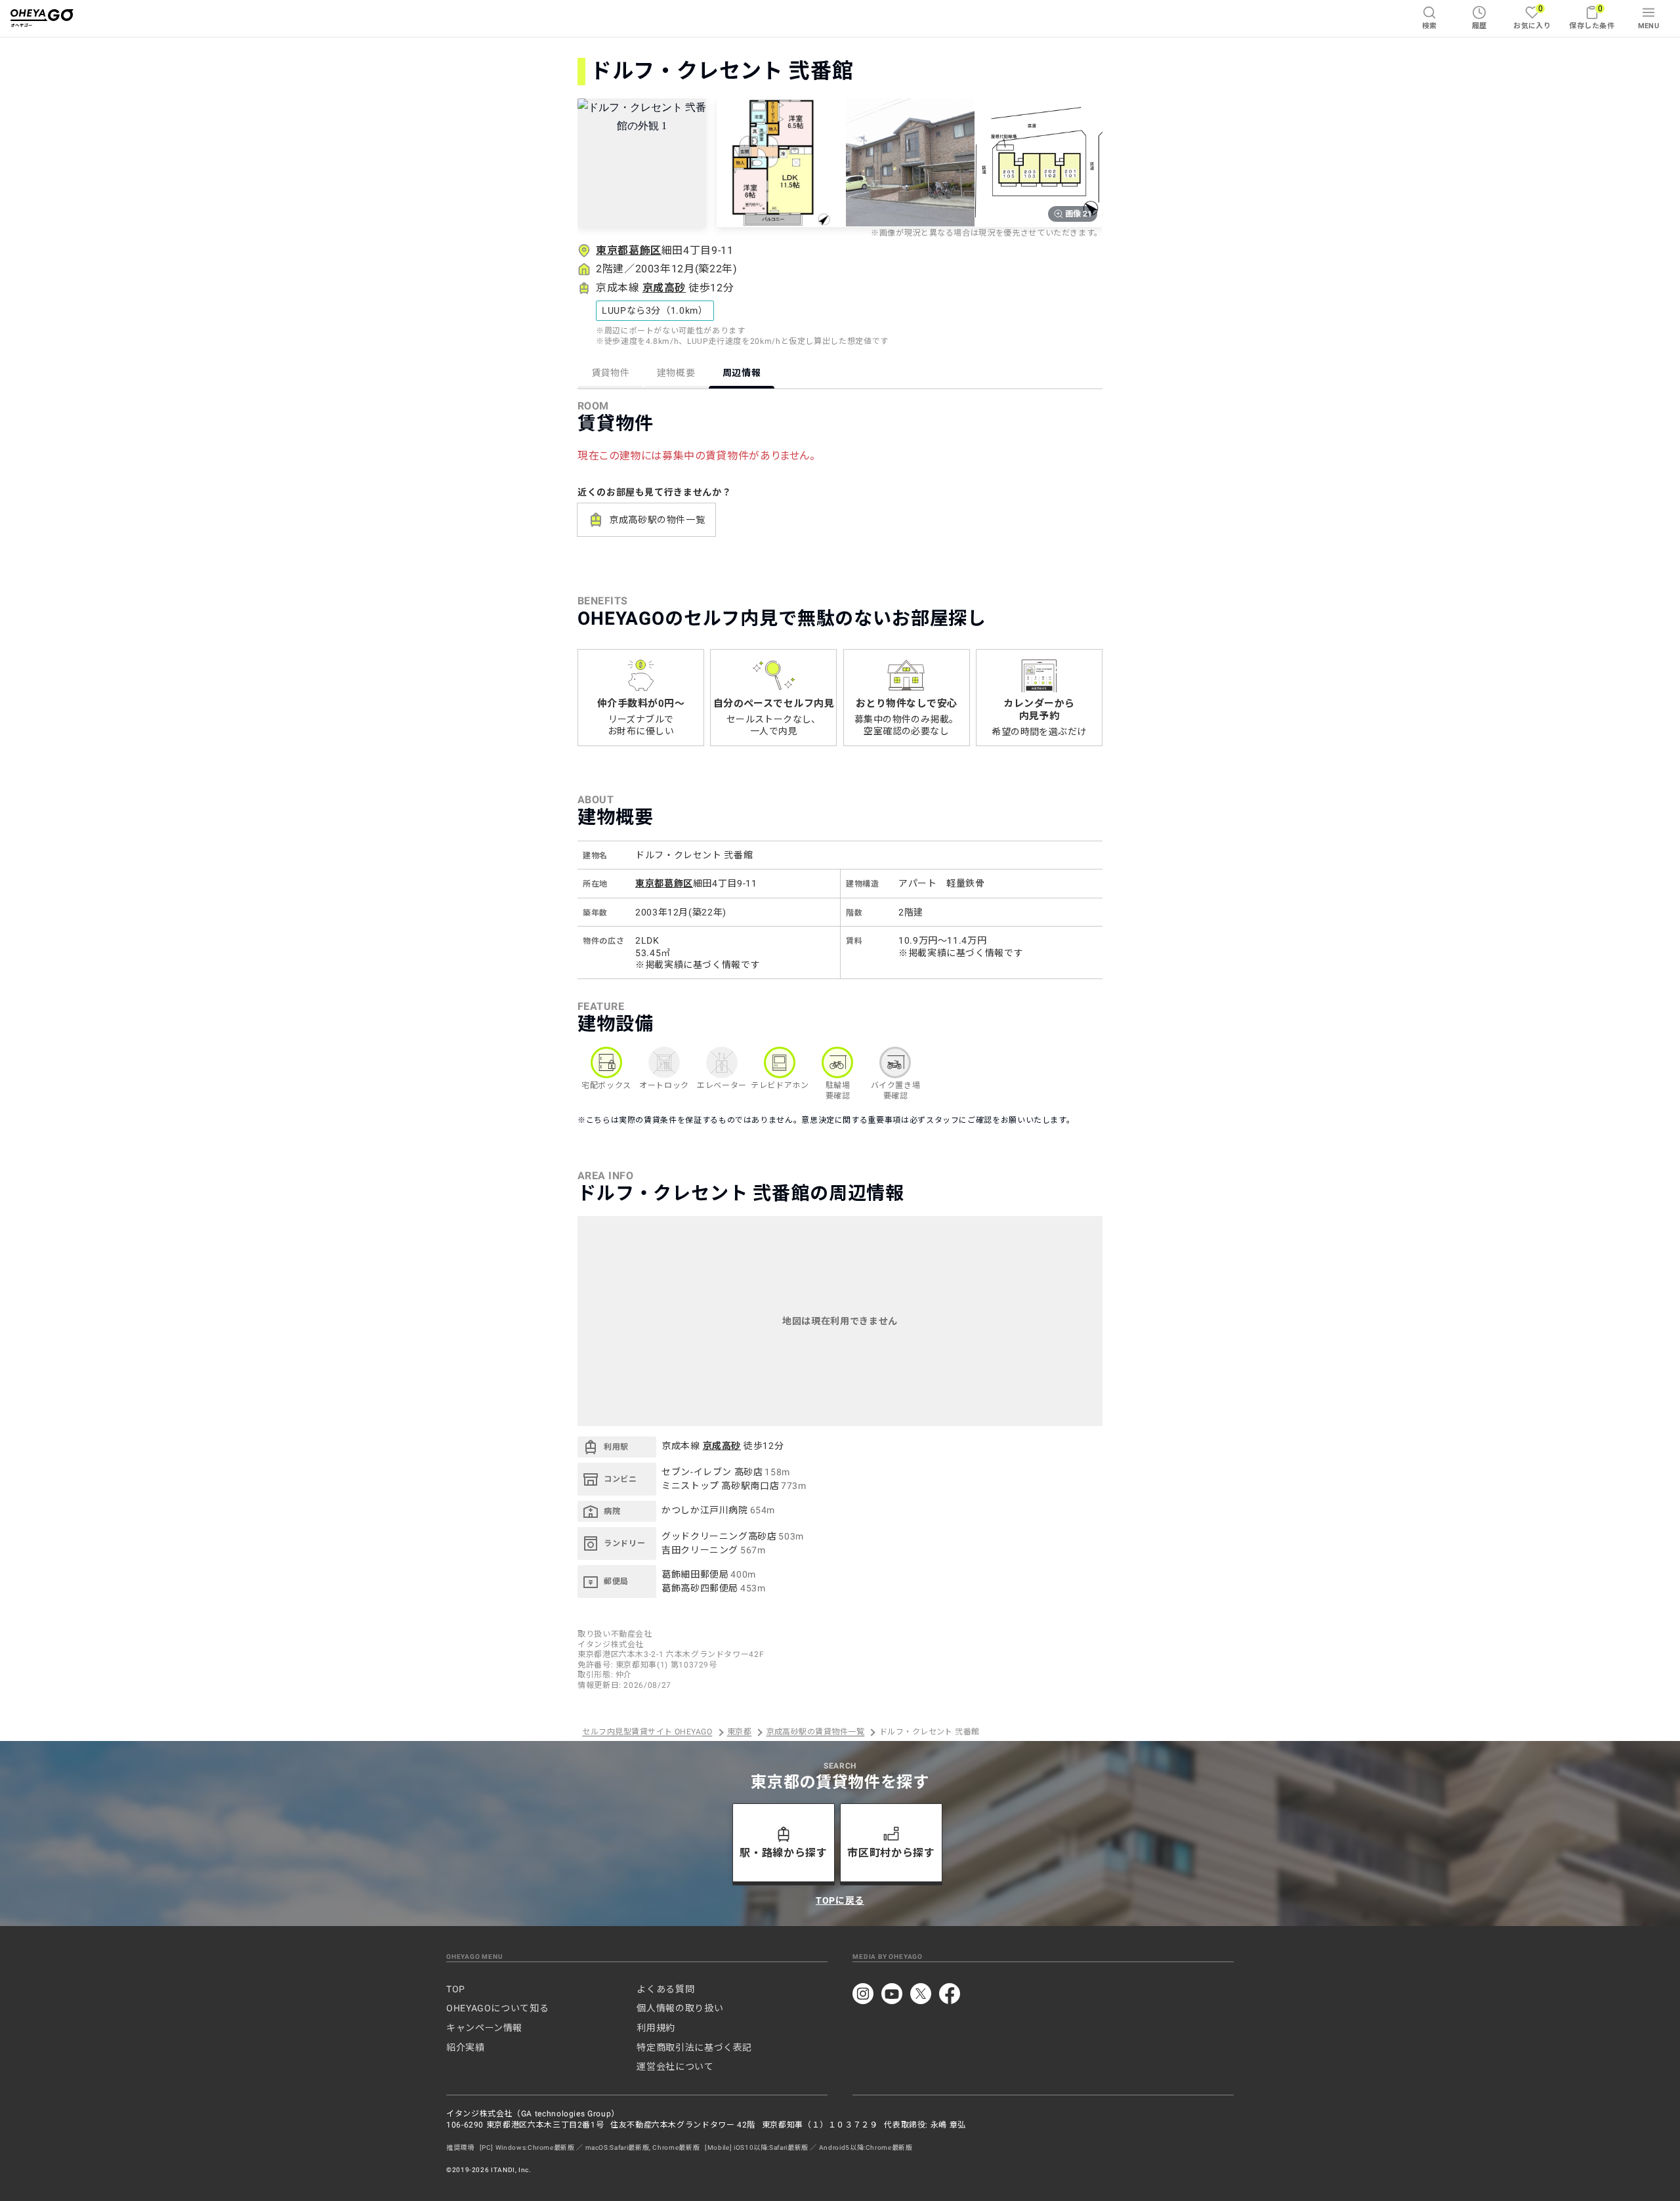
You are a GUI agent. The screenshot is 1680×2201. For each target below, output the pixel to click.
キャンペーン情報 (484, 2028)
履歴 (1480, 26)
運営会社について (675, 2066)
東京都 (739, 1732)
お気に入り (1532, 17)
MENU (1649, 26)
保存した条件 (1592, 17)
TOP (456, 1989)
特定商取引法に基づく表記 (694, 2047)
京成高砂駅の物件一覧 (657, 520)
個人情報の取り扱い (680, 2008)
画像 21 (1079, 214)
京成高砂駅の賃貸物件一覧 (816, 1732)
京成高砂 (664, 288)
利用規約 (656, 2028)
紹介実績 (466, 2047)
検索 (1430, 26)
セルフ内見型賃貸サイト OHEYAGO (647, 1732)
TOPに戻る (840, 1900)
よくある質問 (665, 1989)
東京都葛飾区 (629, 250)
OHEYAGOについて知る (497, 2008)
